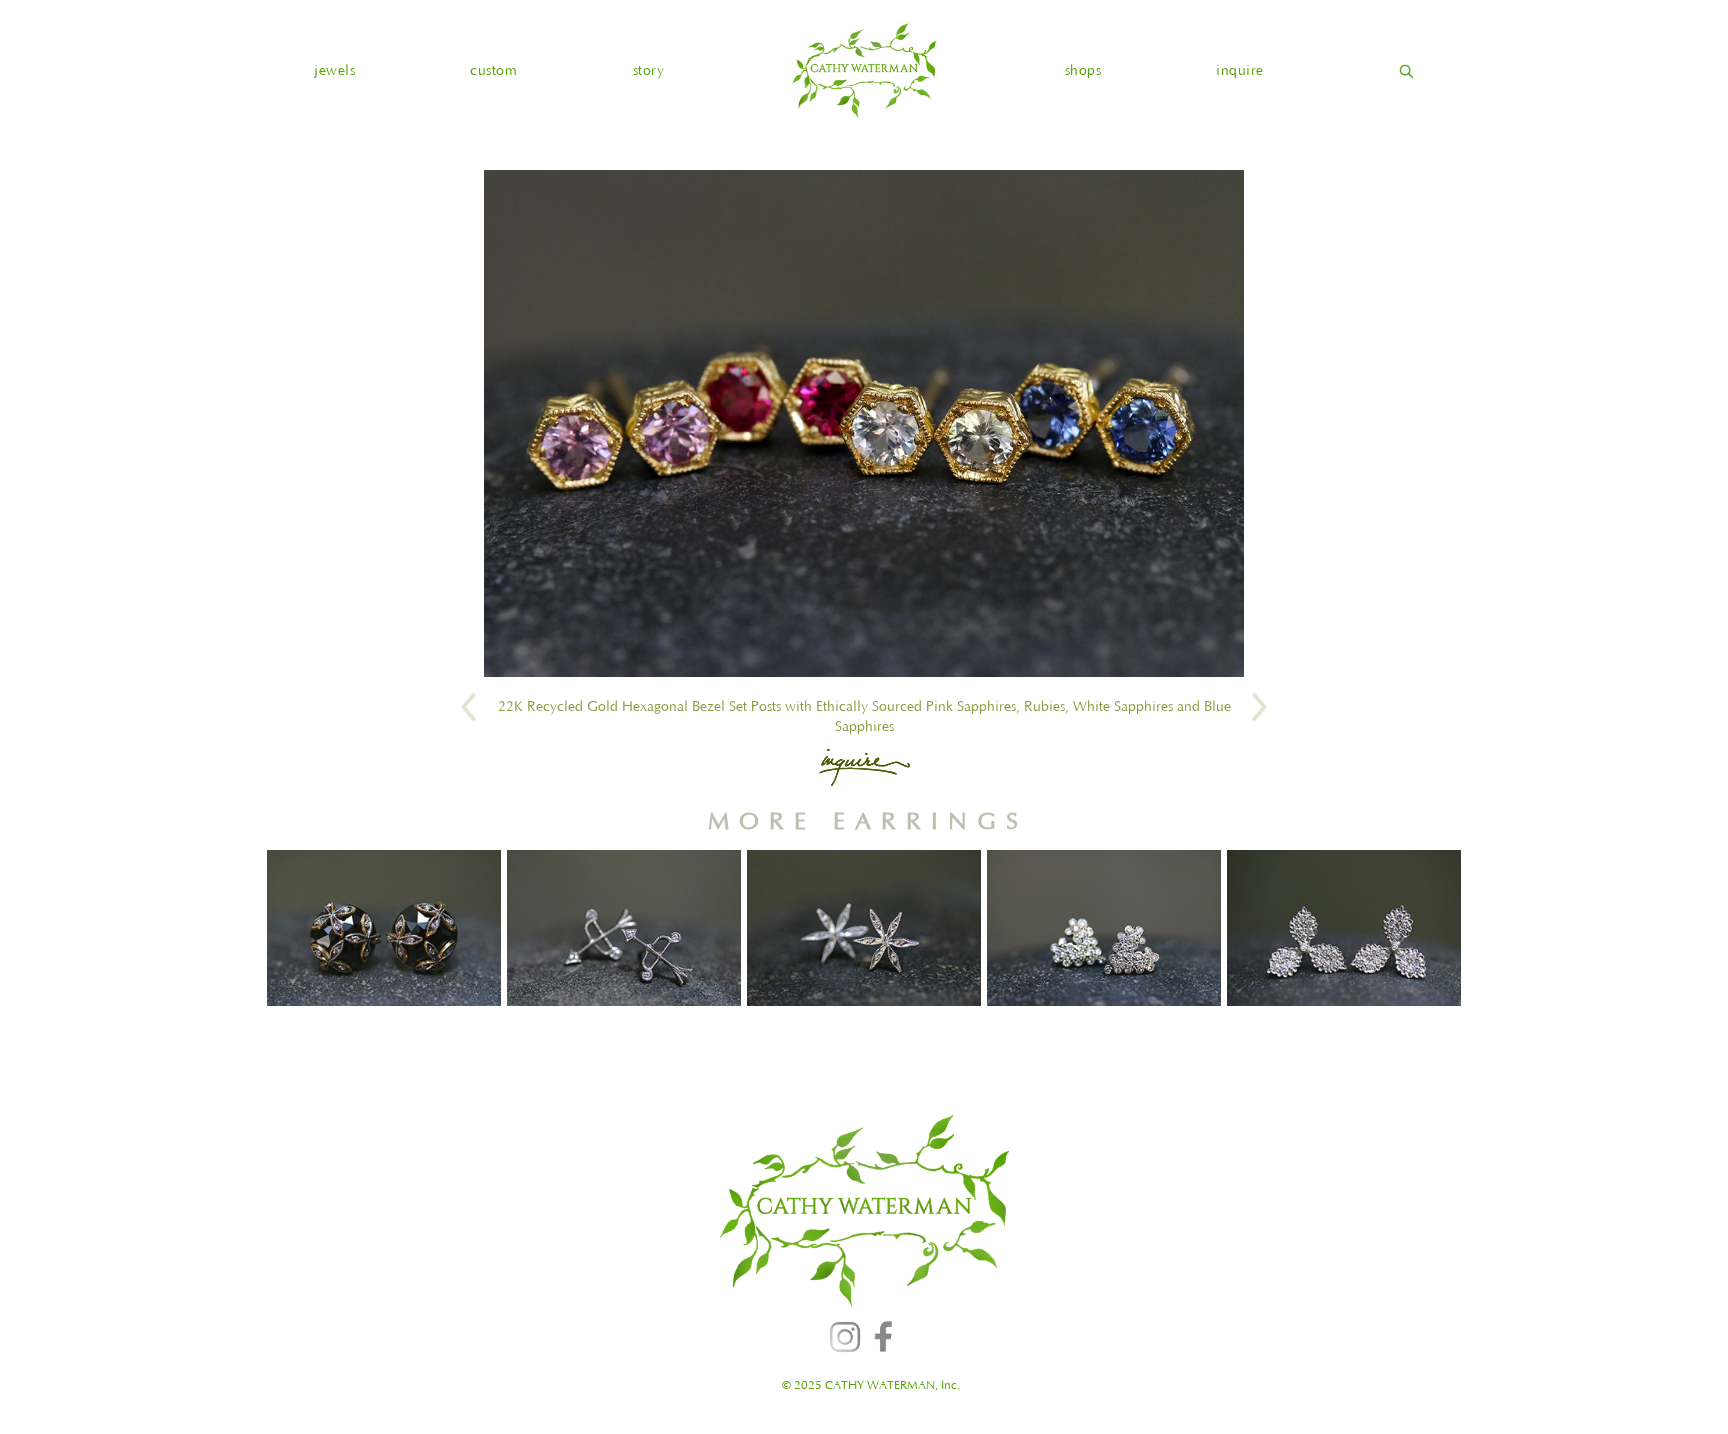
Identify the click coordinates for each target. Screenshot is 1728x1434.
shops (1083, 71)
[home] (864, 70)
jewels (334, 71)
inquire (1240, 71)
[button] (334, 71)
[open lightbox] (864, 423)
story (649, 71)
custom (493, 71)
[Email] (864, 767)
